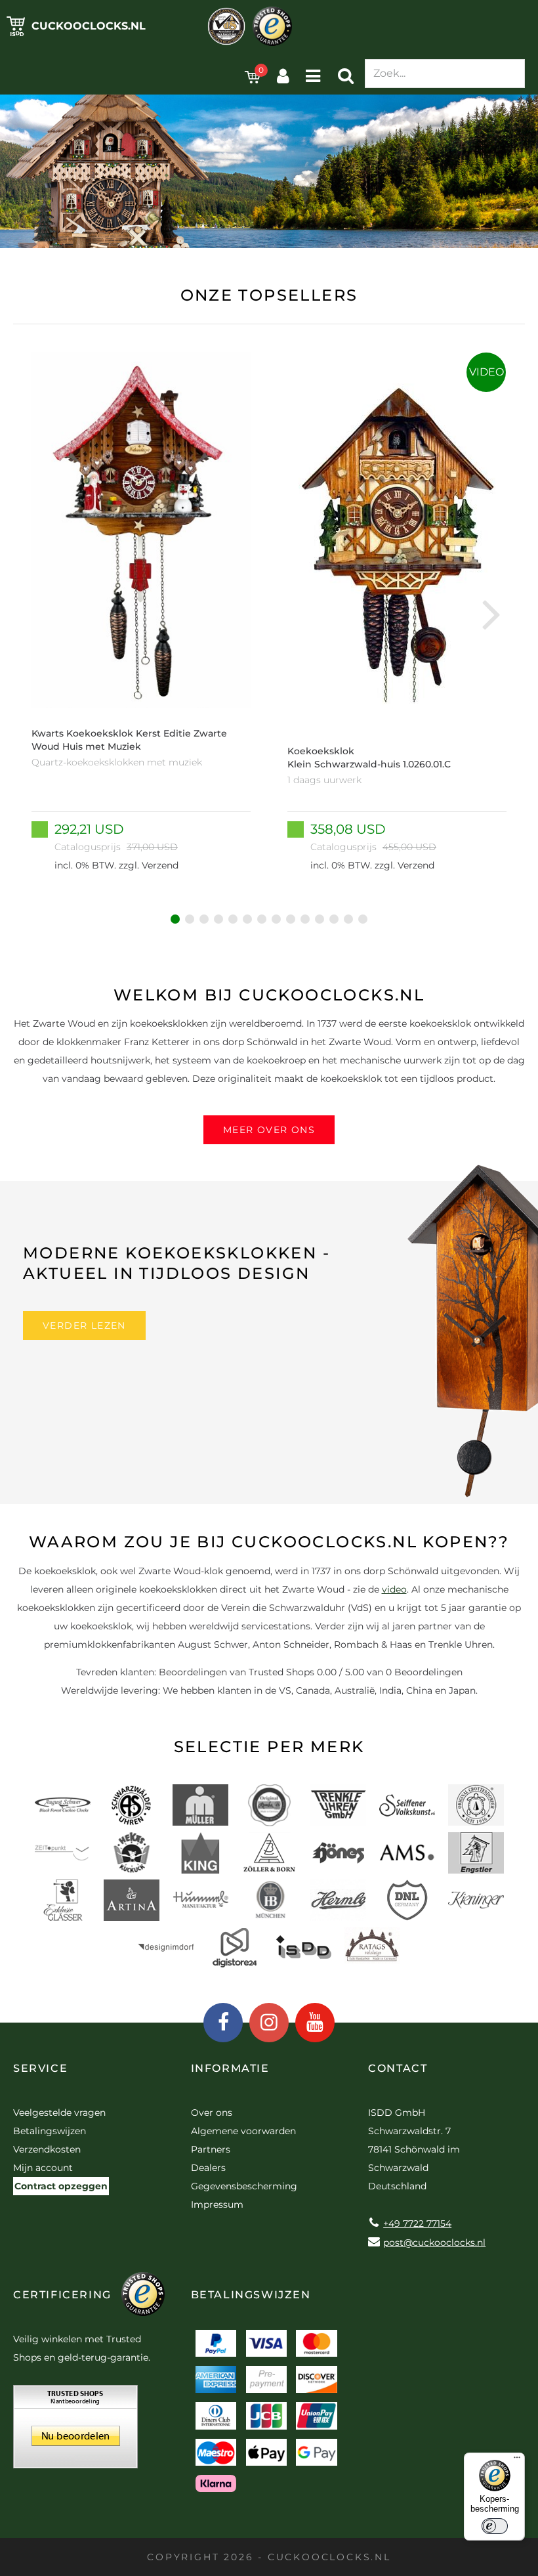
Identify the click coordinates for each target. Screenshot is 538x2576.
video (394, 1589)
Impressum (217, 2204)
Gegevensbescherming (244, 2186)
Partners (211, 2149)
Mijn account (43, 2168)
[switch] (495, 2526)
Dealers (208, 2168)
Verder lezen (84, 1325)
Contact (398, 2068)
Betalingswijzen (50, 2131)
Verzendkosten (47, 2149)
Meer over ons (269, 1130)
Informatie (230, 2068)
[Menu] (517, 2460)
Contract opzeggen (61, 2186)
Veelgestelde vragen (59, 2113)
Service (40, 2068)
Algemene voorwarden (243, 2131)
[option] (141, 613)
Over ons (212, 2113)
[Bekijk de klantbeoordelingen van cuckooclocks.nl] (75, 2431)
